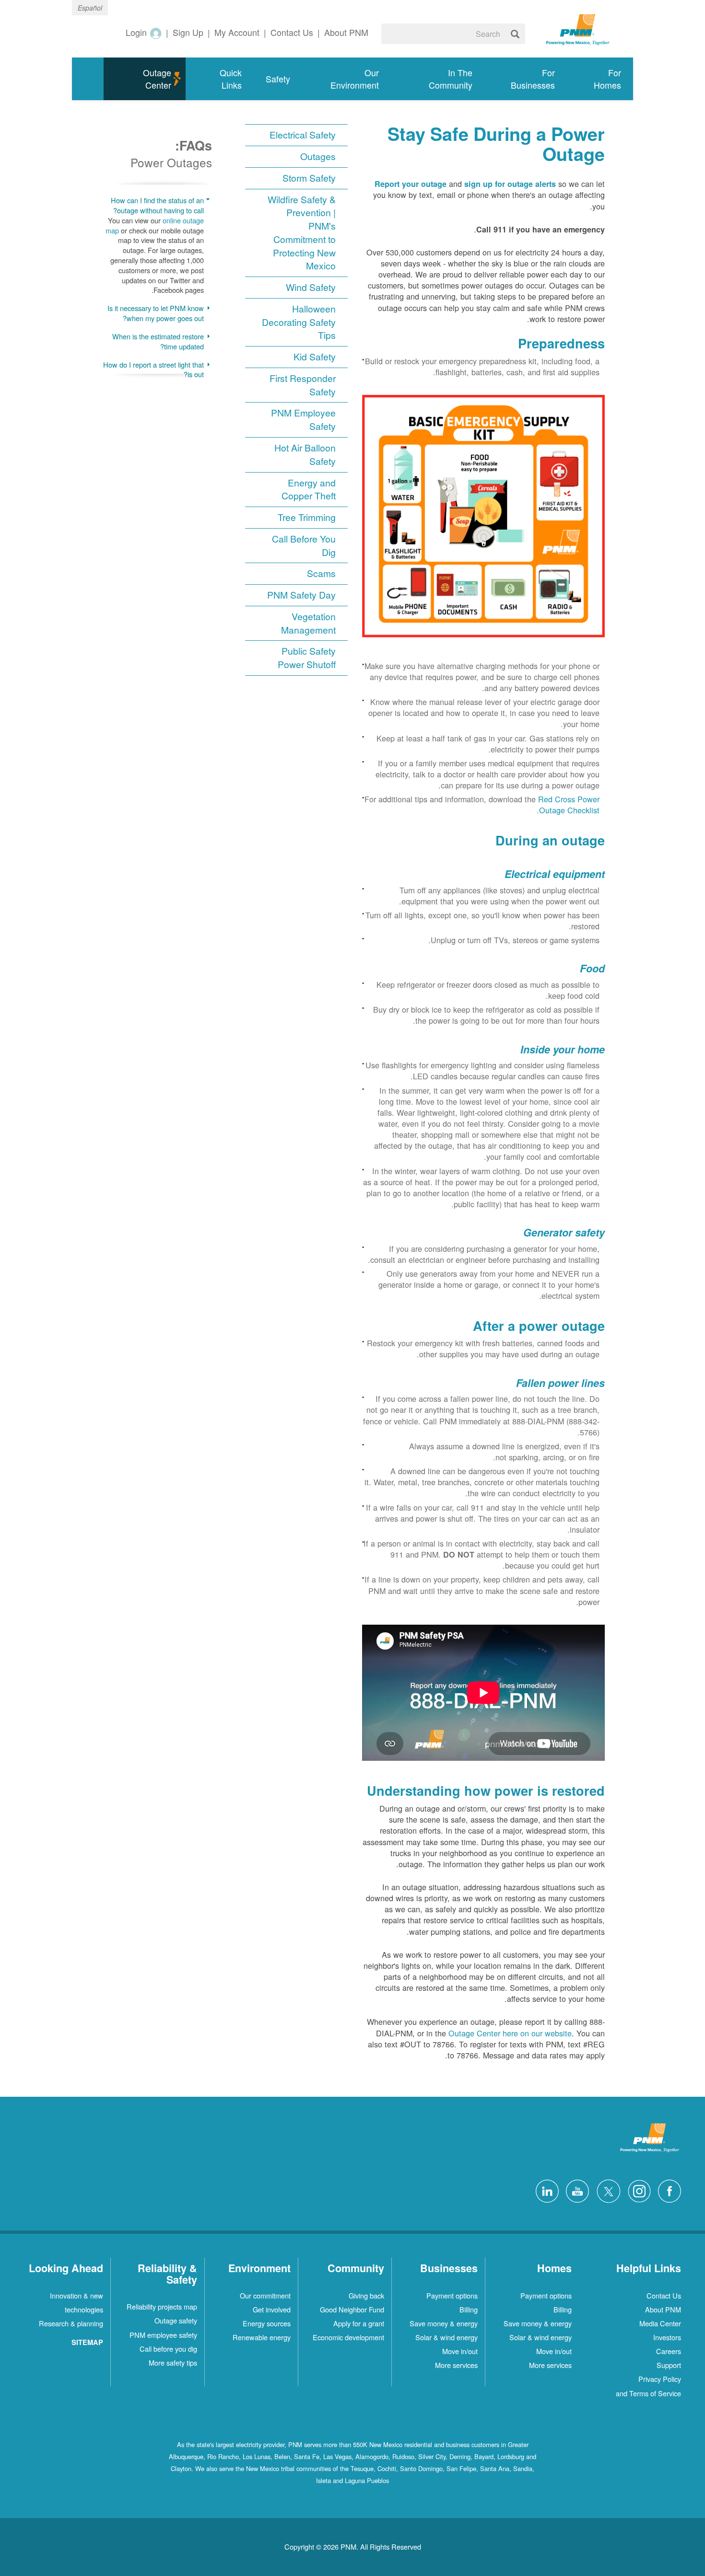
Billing (563, 2309)
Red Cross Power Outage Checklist (569, 804)
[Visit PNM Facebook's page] (667, 2190)
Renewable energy (262, 2337)
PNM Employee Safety (303, 420)
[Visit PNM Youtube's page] (575, 2190)
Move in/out (554, 2351)
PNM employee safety (163, 2335)
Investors (667, 2337)
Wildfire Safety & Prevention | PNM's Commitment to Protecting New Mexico (302, 233)
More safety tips (173, 2362)
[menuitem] (600, 79)
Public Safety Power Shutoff (307, 658)
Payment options (546, 2295)
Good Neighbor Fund (352, 2309)
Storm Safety (309, 178)
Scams (321, 573)
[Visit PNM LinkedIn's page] (545, 2190)
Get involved (272, 2309)
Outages (318, 156)
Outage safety (176, 2320)
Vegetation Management (308, 623)
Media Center (660, 2323)
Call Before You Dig (304, 546)
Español (90, 8)
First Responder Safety (303, 385)
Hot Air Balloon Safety (305, 455)
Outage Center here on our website (510, 2033)
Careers (669, 2351)
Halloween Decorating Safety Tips (299, 322)
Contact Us (664, 2295)
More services (550, 2365)
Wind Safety (311, 287)
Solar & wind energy (540, 2337)
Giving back (366, 2295)
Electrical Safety (303, 135)
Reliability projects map (162, 2306)
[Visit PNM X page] (606, 2190)
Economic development (348, 2337)
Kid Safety (315, 357)
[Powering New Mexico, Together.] (578, 28)
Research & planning (71, 2323)
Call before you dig (168, 2349)
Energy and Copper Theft (309, 490)
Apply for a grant (359, 2323)
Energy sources (267, 2323)
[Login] (155, 33)
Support (669, 2365)
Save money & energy (538, 2323)
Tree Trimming (307, 517)
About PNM (663, 2309)
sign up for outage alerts (510, 184)
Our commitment (265, 2295)
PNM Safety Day (301, 595)
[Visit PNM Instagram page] (637, 2190)
